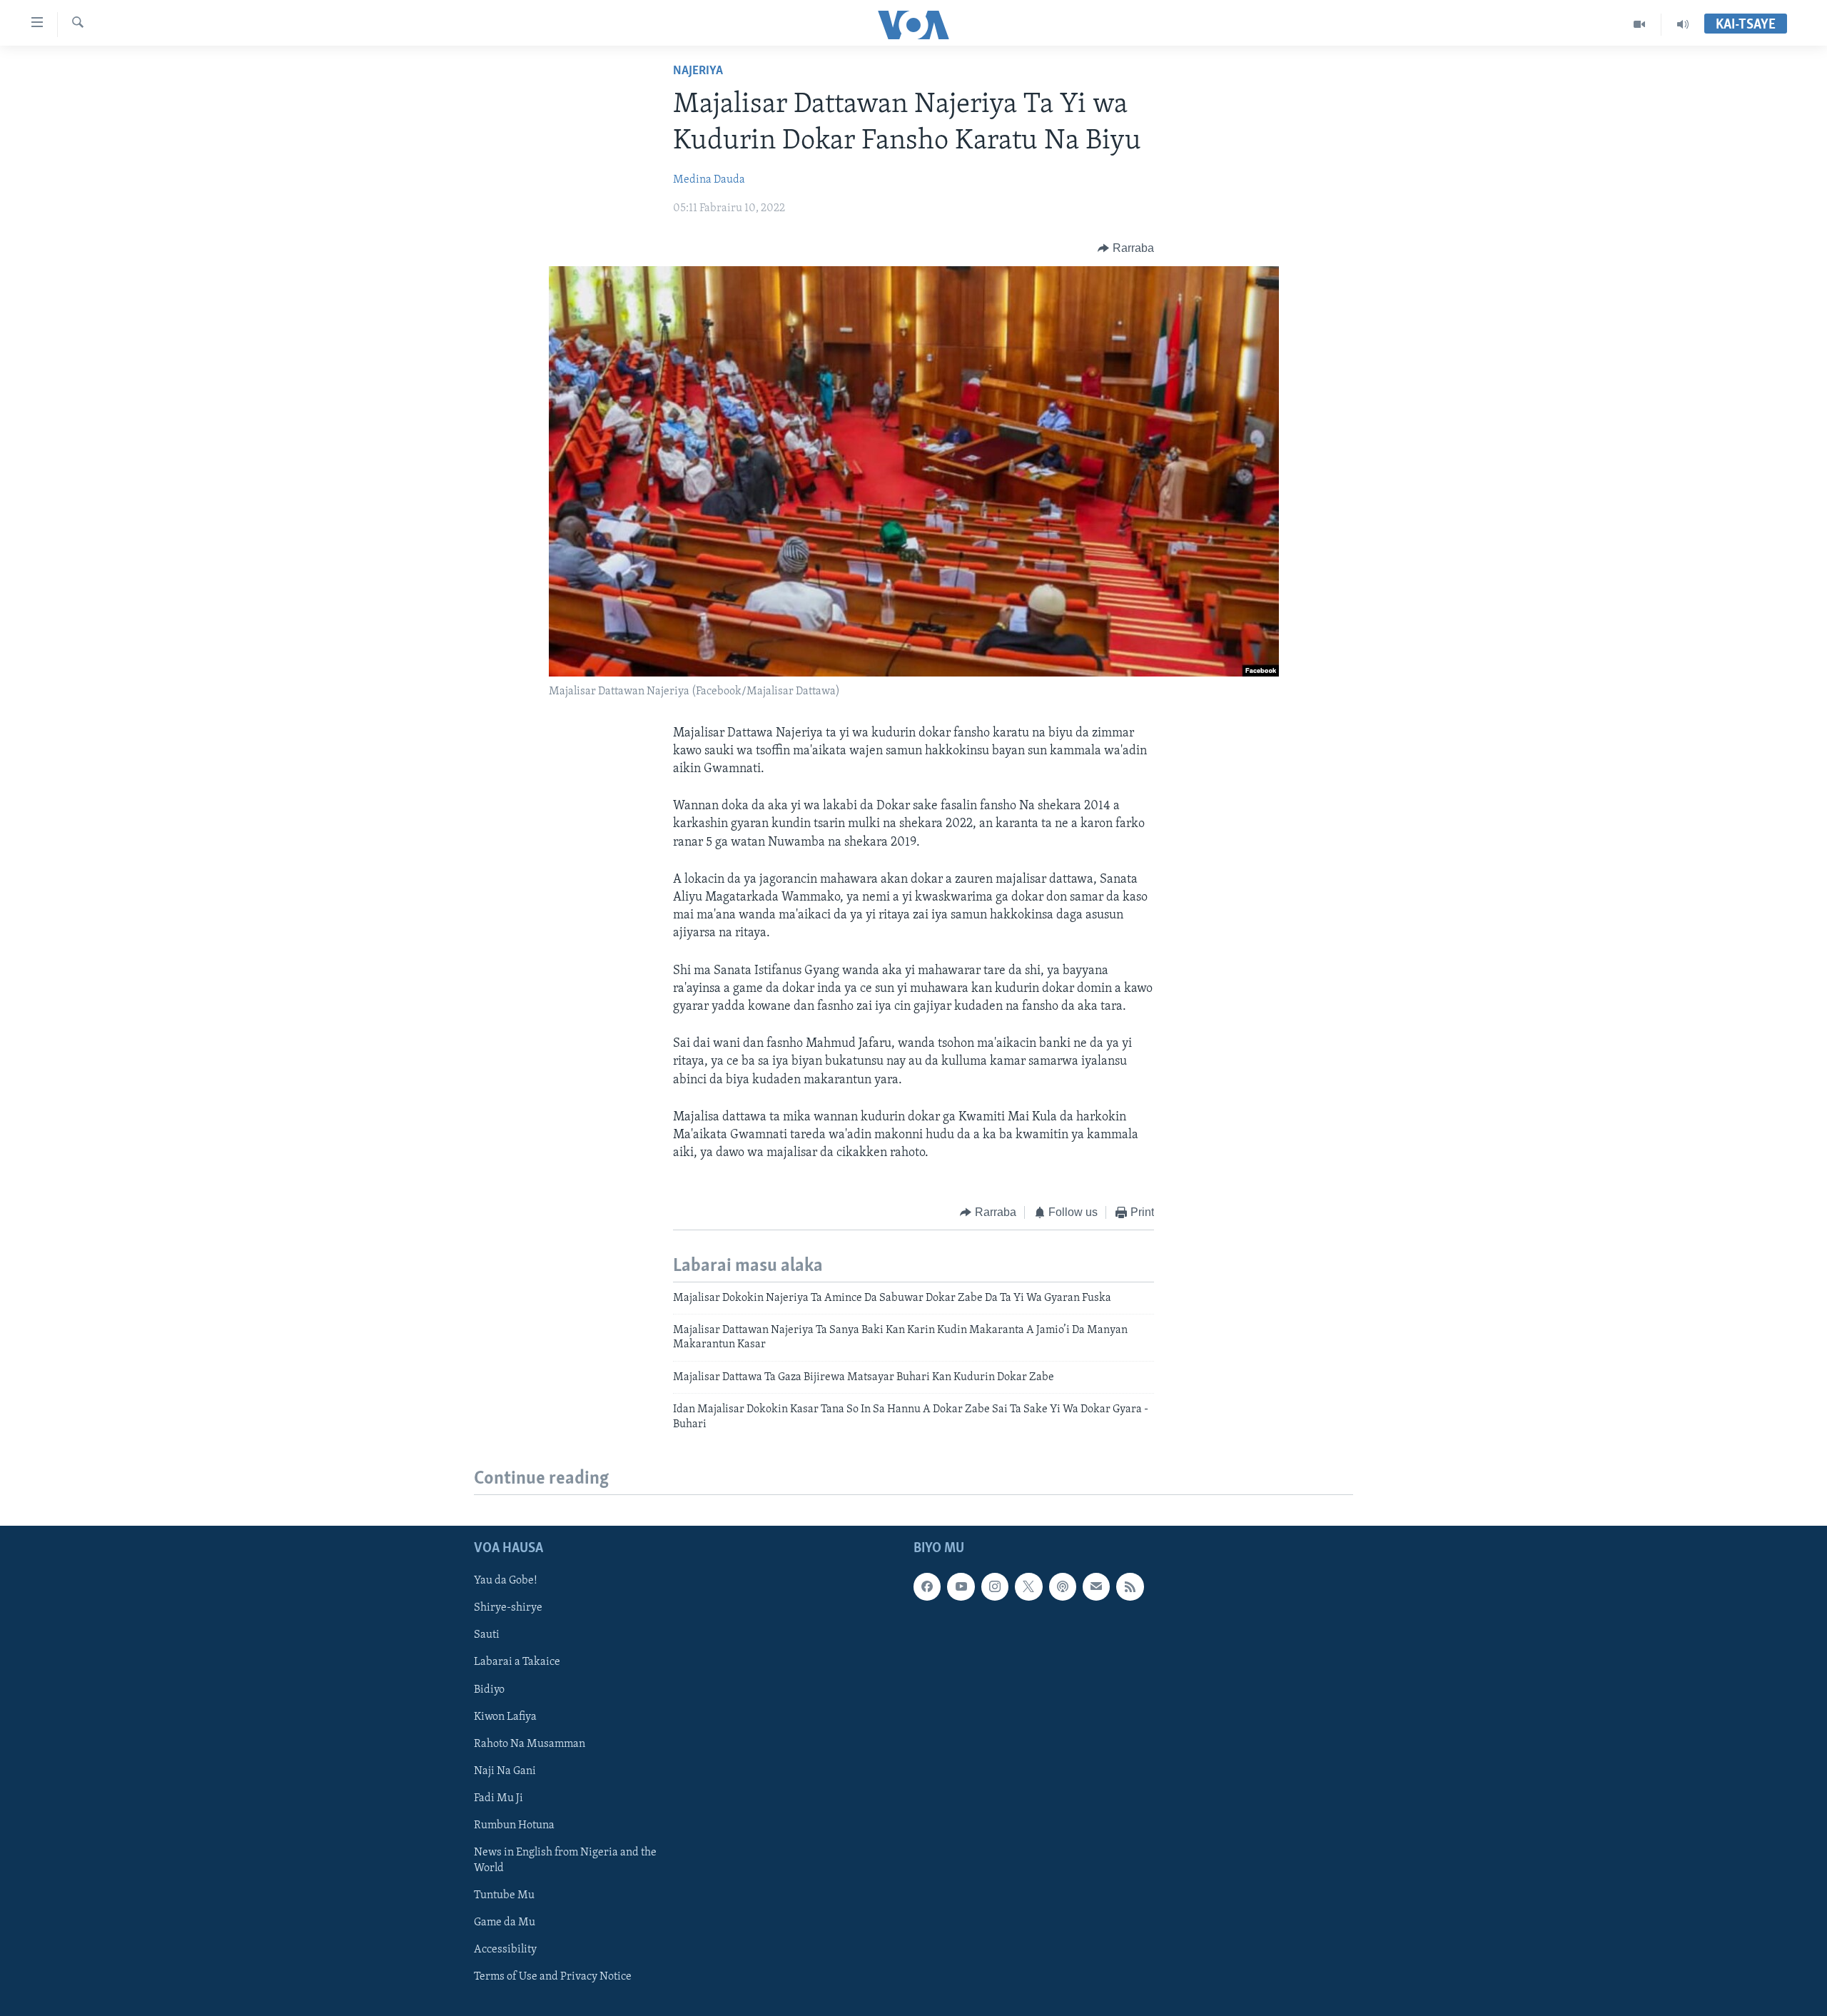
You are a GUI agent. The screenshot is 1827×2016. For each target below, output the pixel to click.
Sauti (487, 1635)
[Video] (1640, 24)
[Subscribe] (1096, 1586)
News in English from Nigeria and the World (565, 1860)
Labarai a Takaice (517, 1662)
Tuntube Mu (504, 1895)
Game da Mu (505, 1923)
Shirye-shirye (508, 1608)
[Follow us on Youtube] (961, 1586)
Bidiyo (489, 1689)
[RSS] (1130, 1586)
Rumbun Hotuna (514, 1825)
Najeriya (698, 71)
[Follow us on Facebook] (927, 1586)
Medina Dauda (709, 180)
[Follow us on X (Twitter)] (1028, 1586)
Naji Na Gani (505, 1771)
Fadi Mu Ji (498, 1798)
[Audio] (1683, 24)
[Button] (1126, 248)
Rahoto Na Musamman (530, 1744)
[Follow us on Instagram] (995, 1586)
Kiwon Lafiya (505, 1716)
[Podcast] (1063, 1586)
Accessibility (505, 1950)
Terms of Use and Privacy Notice (553, 1977)
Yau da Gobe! (506, 1581)
